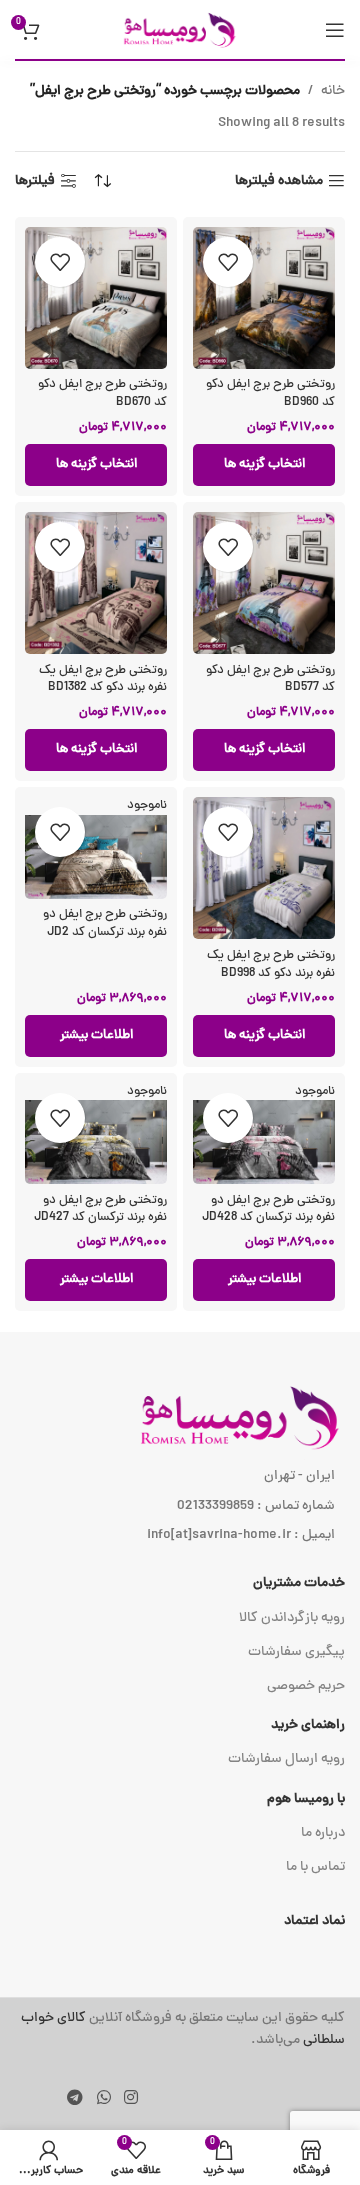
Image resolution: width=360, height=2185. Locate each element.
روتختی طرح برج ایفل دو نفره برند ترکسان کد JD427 (100, 1209)
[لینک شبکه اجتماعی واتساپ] (103, 2098)
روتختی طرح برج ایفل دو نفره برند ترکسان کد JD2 (105, 923)
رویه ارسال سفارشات (286, 1759)
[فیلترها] (285, 681)
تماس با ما (315, 1867)
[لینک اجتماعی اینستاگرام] (130, 2098)
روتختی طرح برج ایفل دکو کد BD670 (102, 393)
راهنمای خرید (308, 1725)
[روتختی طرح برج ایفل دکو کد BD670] (96, 298)
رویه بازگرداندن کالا (292, 1618)
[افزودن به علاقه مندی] (228, 262)
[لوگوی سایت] (180, 30)
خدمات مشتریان (299, 1583)
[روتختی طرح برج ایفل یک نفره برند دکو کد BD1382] (96, 583)
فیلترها (35, 181)
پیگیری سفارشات (296, 1652)
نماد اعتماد (314, 1921)
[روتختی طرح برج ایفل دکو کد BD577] (264, 583)
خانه (333, 91)
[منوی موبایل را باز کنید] (335, 30)
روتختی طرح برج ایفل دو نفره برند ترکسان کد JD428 (268, 1209)
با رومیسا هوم (306, 1799)
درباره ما (323, 1833)
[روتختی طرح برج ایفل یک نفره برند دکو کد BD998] (264, 868)
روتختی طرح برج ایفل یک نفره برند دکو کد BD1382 (103, 679)
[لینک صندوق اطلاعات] (180, 2030)
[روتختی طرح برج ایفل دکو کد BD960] (264, 298)
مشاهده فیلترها (279, 181)
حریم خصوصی (306, 1686)
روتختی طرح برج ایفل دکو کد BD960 (270, 393)
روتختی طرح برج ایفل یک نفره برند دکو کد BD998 (271, 964)
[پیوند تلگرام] (75, 2098)
